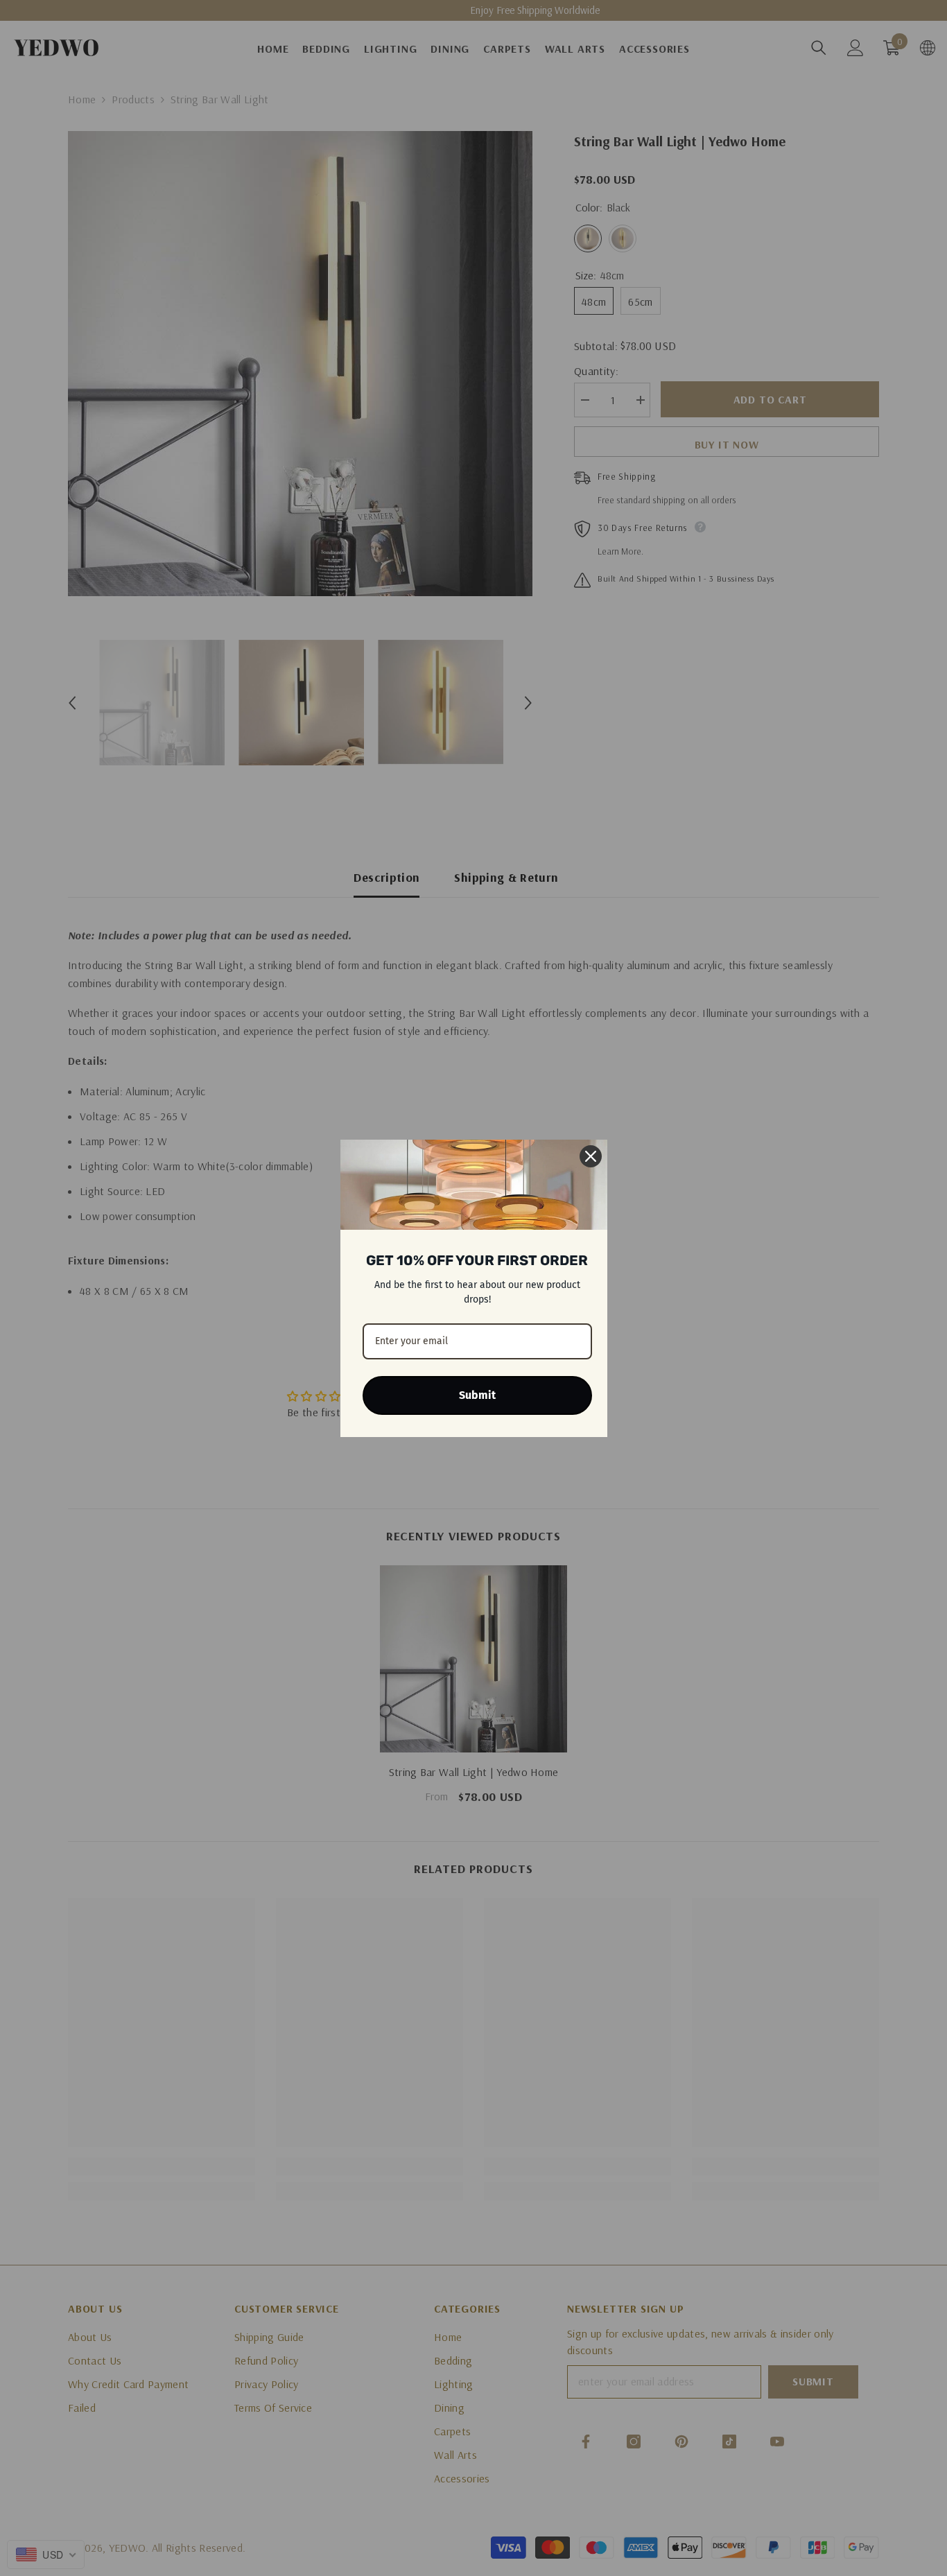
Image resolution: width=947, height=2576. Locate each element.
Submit (477, 1395)
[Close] (591, 1156)
